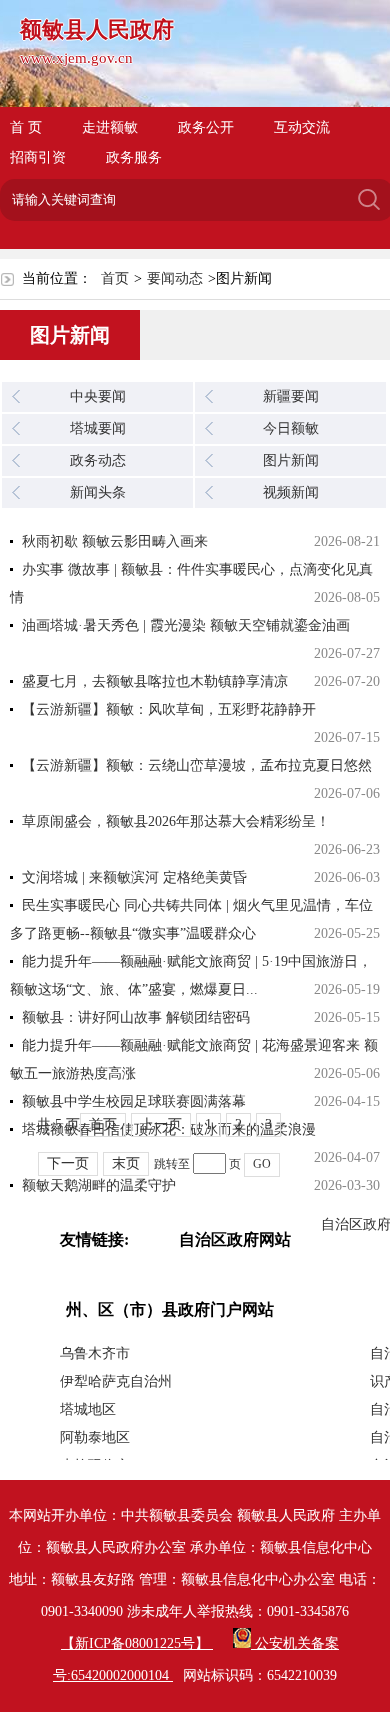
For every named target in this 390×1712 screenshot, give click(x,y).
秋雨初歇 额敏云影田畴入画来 (115, 541)
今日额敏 (291, 428)
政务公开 (206, 127)
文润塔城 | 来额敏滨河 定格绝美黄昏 (134, 877)
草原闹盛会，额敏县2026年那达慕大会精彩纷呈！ (176, 821)
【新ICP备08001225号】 (137, 1643)
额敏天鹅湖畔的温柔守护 (99, 1185)
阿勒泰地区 (95, 1437)
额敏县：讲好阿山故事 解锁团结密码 (136, 1017)
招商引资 (38, 157)
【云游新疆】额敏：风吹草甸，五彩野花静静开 (169, 709)
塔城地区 (88, 1409)
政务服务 (134, 157)
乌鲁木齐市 (95, 1353)
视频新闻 (291, 492)
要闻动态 (175, 278)
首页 (115, 278)
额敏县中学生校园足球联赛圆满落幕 (134, 1101)
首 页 (26, 127)
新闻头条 (98, 492)
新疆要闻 (291, 396)
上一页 (161, 1124)
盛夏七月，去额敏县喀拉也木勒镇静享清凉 (155, 681)
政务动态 (98, 460)
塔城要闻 (98, 428)
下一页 (68, 1163)
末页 (126, 1163)
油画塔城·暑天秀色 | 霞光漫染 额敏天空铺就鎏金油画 (186, 625)
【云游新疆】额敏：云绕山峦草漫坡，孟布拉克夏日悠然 (197, 765)
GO (262, 1164)
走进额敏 (110, 127)
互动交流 (302, 127)
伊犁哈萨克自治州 (116, 1381)
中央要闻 (98, 396)
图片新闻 (291, 460)
